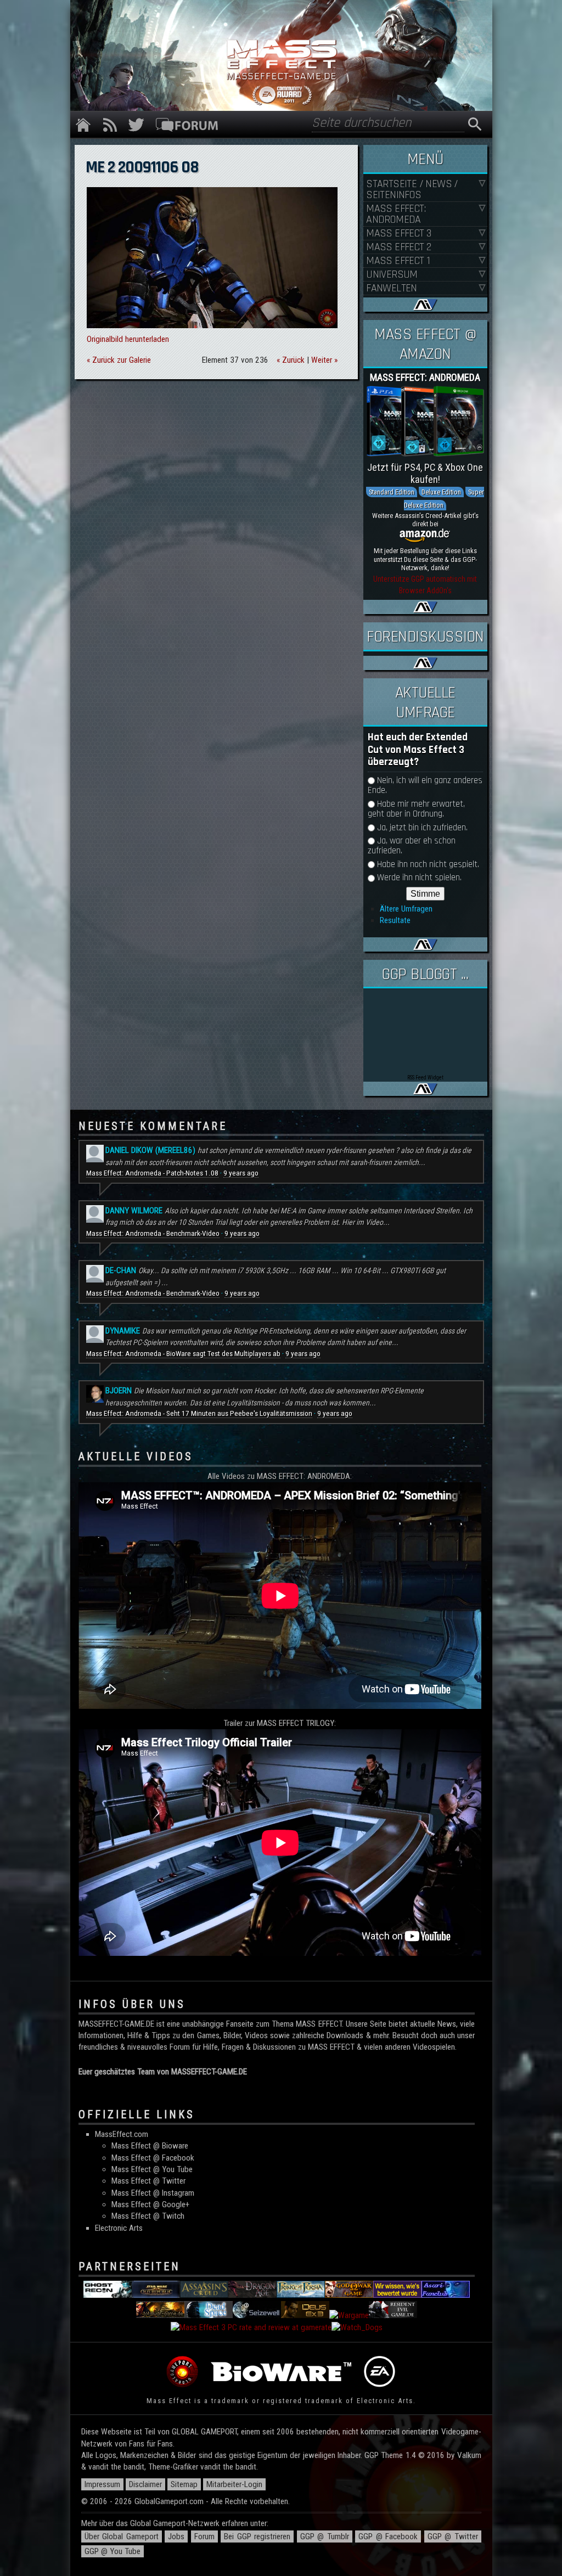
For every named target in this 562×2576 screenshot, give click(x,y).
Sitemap (184, 2484)
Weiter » (324, 360)
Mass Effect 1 (398, 261)
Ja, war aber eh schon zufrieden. (412, 846)
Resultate (395, 920)
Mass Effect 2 (398, 247)
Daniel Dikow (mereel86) (150, 1150)
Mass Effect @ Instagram (153, 2193)
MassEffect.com (122, 2134)
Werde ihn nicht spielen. (419, 878)
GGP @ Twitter (453, 2536)
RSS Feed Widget (425, 1078)
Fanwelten (392, 288)
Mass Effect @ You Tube (152, 2169)
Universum (392, 275)
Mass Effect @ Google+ (150, 2204)
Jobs (176, 2536)
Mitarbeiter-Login (234, 2484)
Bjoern (119, 1391)
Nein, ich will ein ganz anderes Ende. (425, 786)
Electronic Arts (119, 2228)
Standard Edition (392, 492)
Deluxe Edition (441, 492)
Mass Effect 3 (398, 234)
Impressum (102, 2484)
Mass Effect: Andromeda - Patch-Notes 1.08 (152, 1173)
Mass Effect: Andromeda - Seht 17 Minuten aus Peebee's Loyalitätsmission (199, 1413)
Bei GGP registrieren (257, 2536)
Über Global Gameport (122, 2536)
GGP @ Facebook (388, 2536)
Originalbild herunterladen (128, 339)
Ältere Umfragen (406, 909)
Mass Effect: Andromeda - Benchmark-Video (153, 1233)
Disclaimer (145, 2484)
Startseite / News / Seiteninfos (412, 190)
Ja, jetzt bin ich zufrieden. (422, 828)
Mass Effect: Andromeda (396, 214)
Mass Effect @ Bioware (150, 2146)
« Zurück (291, 360)
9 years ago (241, 1173)
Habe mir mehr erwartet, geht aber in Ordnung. (416, 809)
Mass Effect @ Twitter (148, 2181)
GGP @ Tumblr (325, 2536)
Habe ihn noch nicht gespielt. (428, 865)
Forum (204, 2536)
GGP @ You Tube (113, 2551)
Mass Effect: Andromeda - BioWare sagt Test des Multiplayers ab (183, 1354)
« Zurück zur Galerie (119, 360)
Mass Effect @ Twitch (148, 2216)
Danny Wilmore (134, 1211)
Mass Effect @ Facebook (153, 2158)
